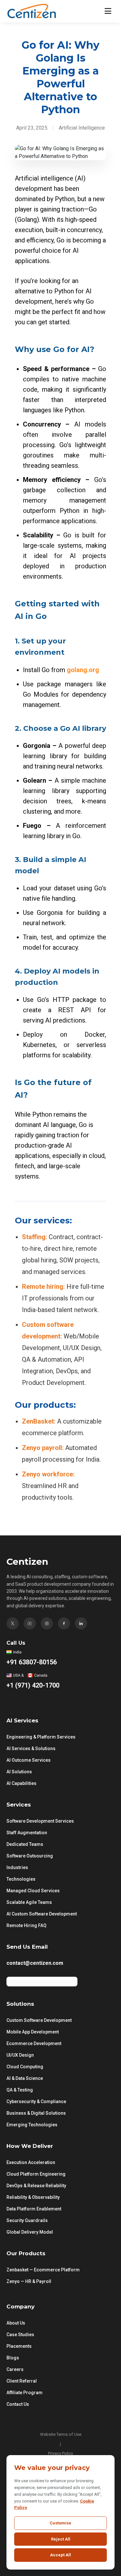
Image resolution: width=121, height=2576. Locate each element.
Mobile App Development (33, 2032)
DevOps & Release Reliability (36, 2186)
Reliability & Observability (33, 2197)
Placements (19, 2346)
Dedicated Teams (25, 1844)
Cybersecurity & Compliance (36, 2101)
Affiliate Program (25, 2393)
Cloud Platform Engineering (36, 2174)
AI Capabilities (21, 1783)
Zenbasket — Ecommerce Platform (43, 2270)
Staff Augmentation (27, 1833)
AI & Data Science (25, 2078)
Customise (60, 2523)
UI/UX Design (20, 2055)
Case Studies (20, 2335)
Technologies (21, 1879)
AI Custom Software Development (42, 1914)
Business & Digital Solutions (36, 2113)
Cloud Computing (25, 2067)
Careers (15, 2369)
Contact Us (18, 2404)
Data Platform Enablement (34, 2209)
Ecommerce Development (34, 2043)
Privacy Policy (60, 2453)
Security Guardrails (27, 2220)
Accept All (60, 2555)
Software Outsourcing (30, 1856)
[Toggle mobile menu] (108, 11)
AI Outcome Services (29, 1760)
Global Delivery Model (30, 2232)
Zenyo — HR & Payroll (29, 2281)
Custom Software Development (39, 2020)
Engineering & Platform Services (41, 1737)
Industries (17, 1867)
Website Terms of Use (61, 2434)
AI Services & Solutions (31, 1748)
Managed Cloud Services (33, 1891)
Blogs (13, 2358)
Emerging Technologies (32, 2125)
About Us (16, 2323)
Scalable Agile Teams (29, 1902)
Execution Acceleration (31, 2162)
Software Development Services (40, 1821)
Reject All (61, 2539)
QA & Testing (20, 2090)
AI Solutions (19, 1772)
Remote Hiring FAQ (26, 1925)
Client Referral (22, 2381)
